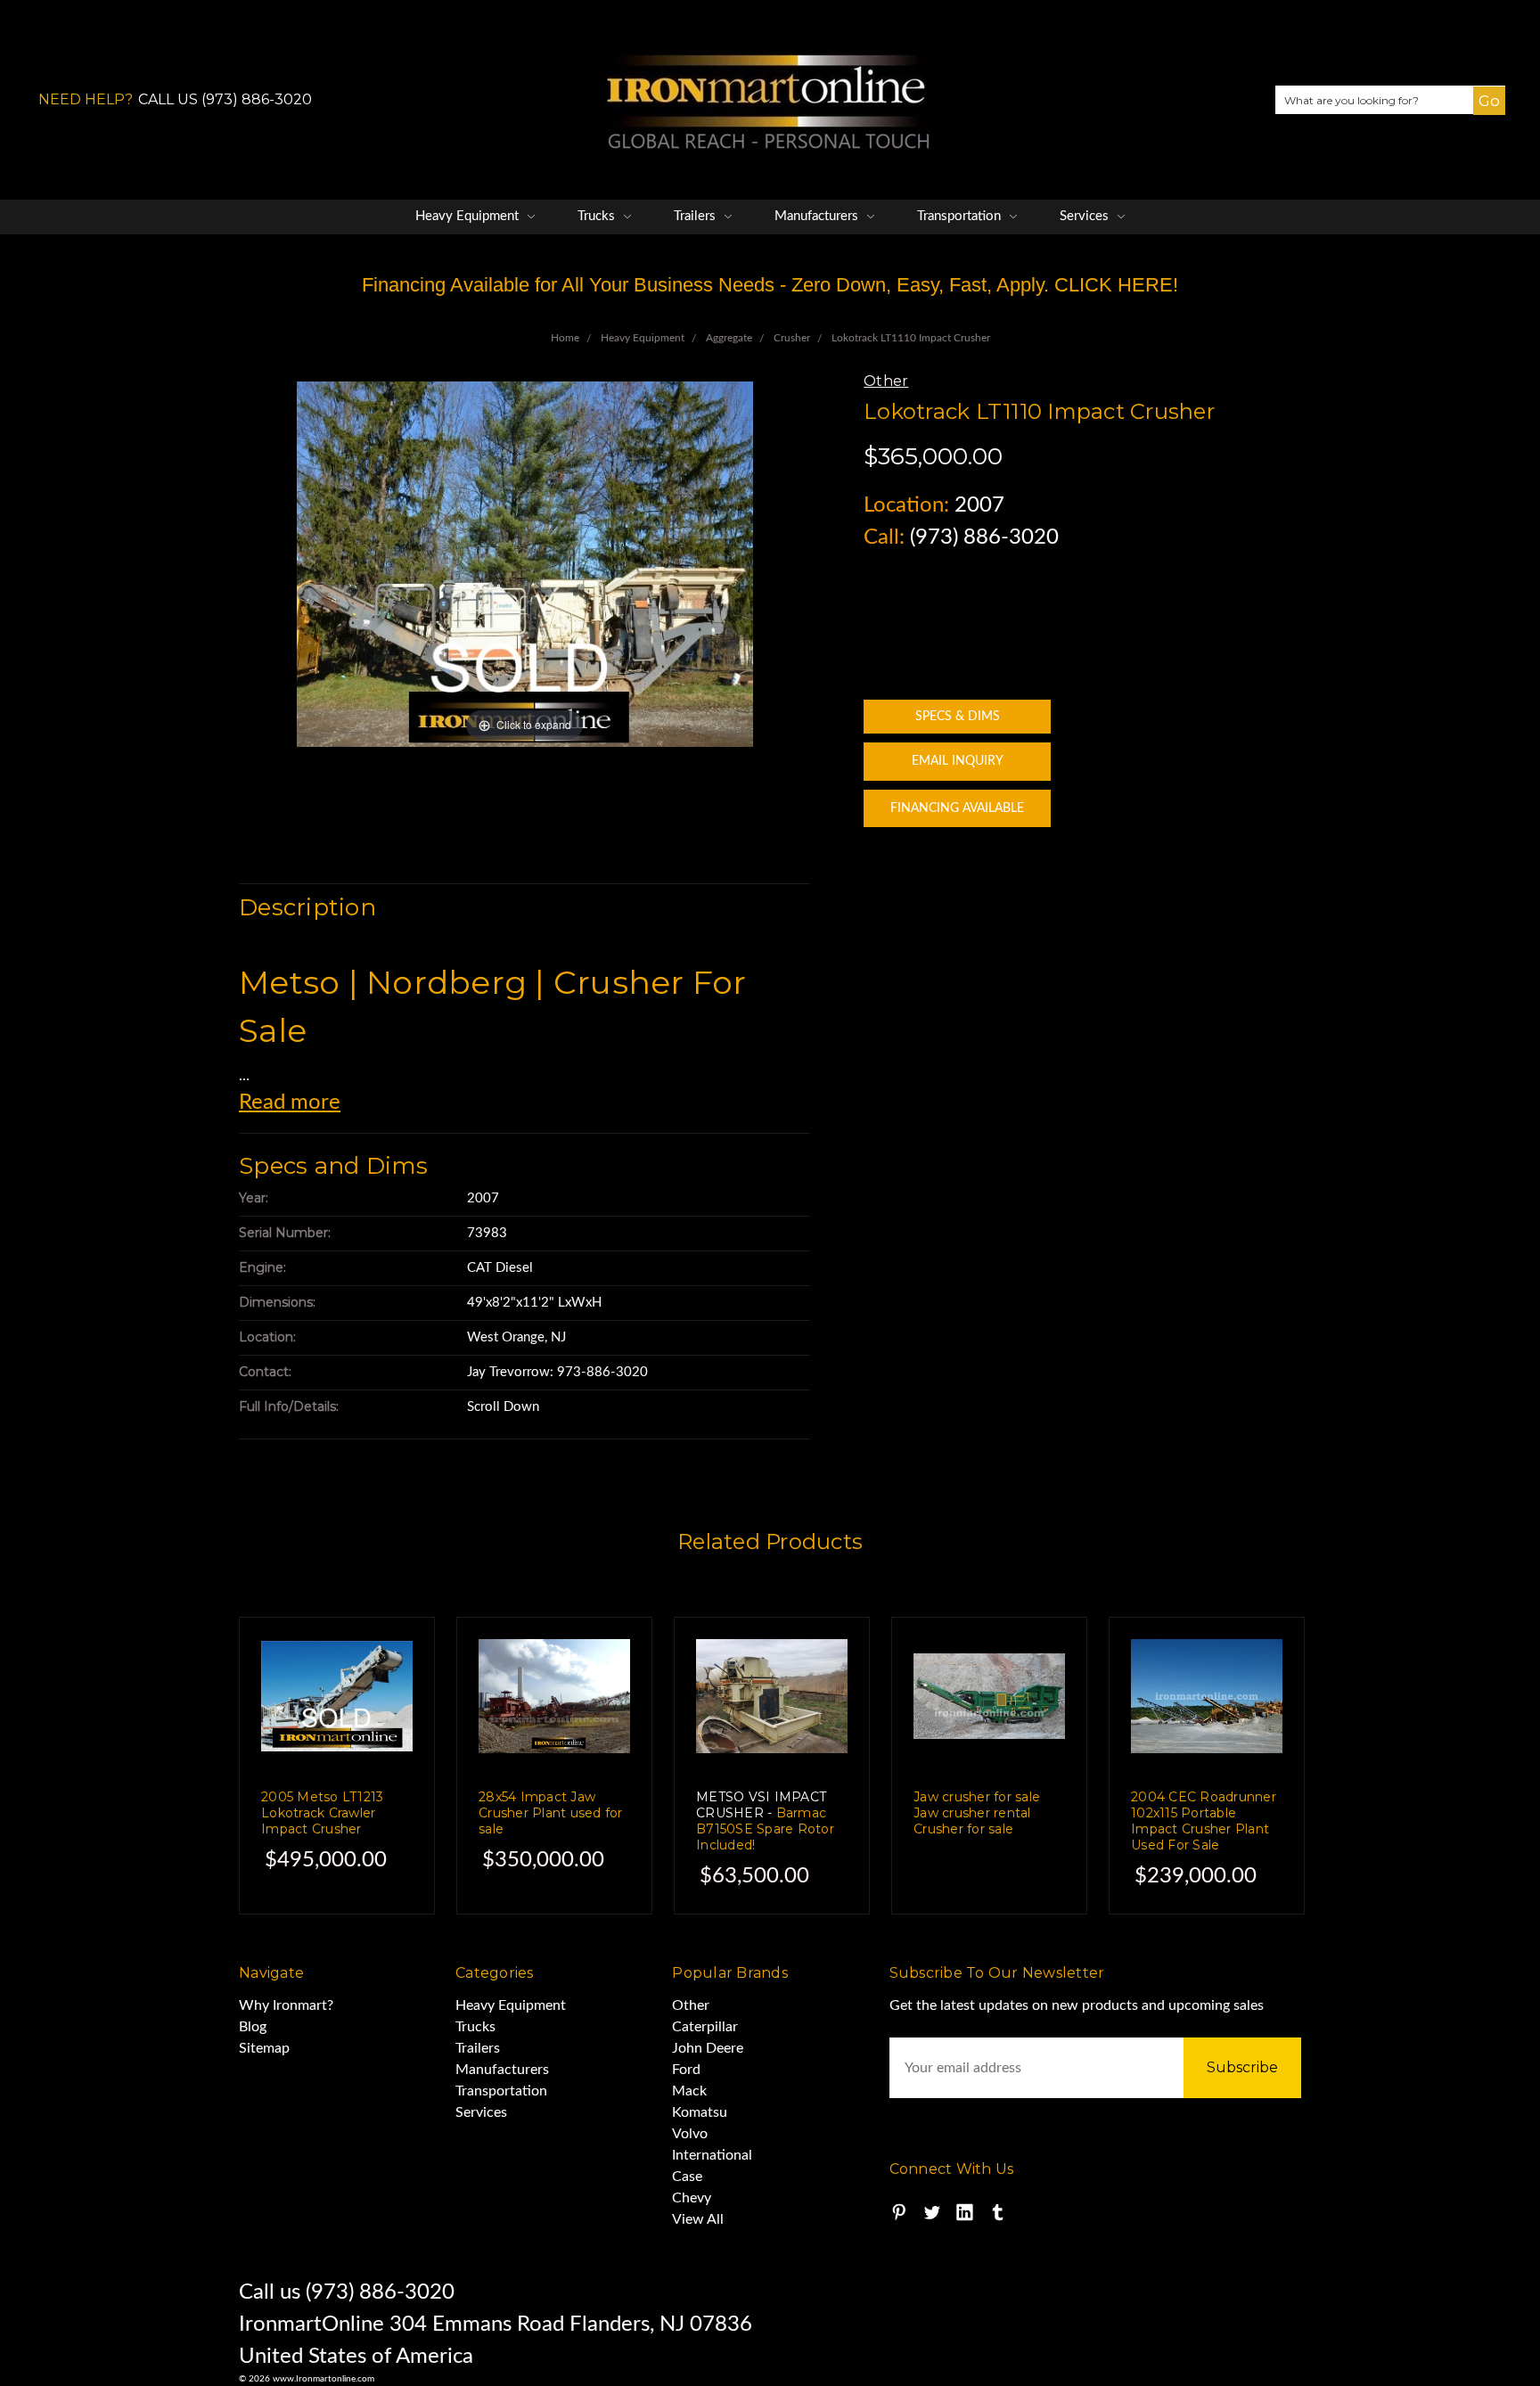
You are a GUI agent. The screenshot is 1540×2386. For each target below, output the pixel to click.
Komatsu (700, 2112)
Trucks (598, 216)
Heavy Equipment (469, 216)
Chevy (692, 2198)
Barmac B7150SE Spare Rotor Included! (765, 1821)
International (712, 2155)
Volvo (690, 2134)
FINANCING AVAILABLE (957, 808)
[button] (1481, 114)
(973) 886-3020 (984, 537)
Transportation (961, 216)
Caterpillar (705, 2027)
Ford (686, 2070)
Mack (689, 2091)
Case (687, 2177)
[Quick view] (384, 1668)
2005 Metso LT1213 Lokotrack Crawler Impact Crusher (322, 1813)
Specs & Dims (958, 717)
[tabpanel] (337, 1766)
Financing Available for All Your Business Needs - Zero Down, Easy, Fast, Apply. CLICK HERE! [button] (770, 285)
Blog (253, 2027)
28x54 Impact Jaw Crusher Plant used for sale (551, 1813)
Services (1086, 216)
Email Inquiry (958, 761)
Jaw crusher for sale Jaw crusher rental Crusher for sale (977, 1813)
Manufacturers (818, 216)
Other (691, 2005)
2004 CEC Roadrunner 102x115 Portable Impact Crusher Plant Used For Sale (1204, 1821)
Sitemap (264, 2048)
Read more (290, 1103)
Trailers (696, 216)
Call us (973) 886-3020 (347, 2292)
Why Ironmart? (286, 2005)
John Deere (708, 2048)
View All (698, 2219)
